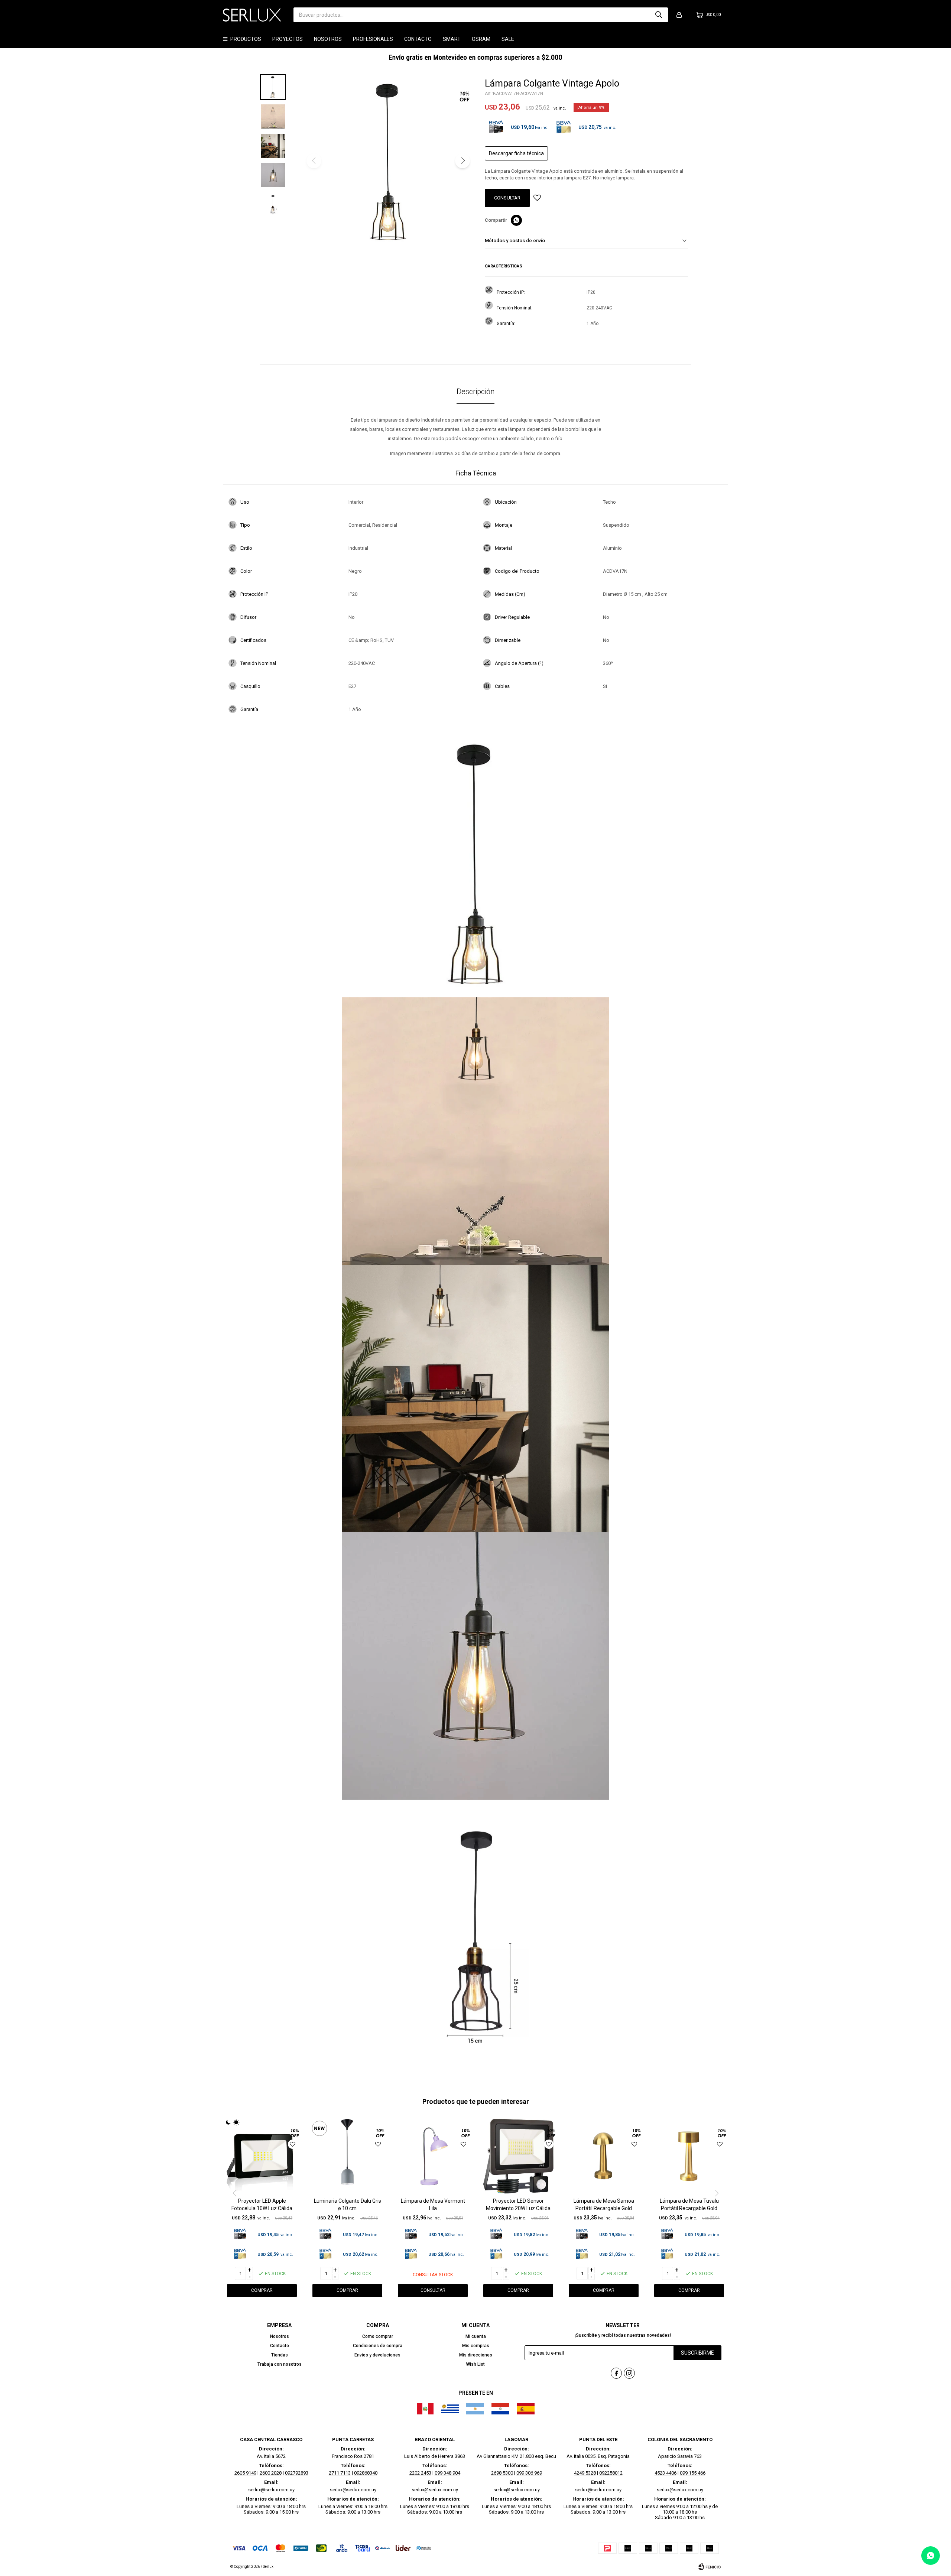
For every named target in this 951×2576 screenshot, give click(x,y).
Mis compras (476, 2346)
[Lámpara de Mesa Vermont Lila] (433, 2156)
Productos (246, 39)
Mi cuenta (476, 2336)
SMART (452, 39)
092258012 (611, 2473)
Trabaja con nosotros (280, 2364)
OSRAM (481, 39)
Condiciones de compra (378, 2346)
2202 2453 (420, 2473)
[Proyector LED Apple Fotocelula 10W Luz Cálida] (262, 2156)
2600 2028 (271, 2473)
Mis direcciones (476, 2355)
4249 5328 (585, 2473)
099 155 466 (693, 2473)
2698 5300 (502, 2473)
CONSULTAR (507, 198)
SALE (508, 39)
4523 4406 (666, 2473)
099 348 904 (447, 2473)
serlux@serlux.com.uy (271, 2490)
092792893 (297, 2473)
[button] (659, 15)
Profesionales (373, 39)
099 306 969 (529, 2473)
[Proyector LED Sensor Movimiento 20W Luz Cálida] (518, 2156)
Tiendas (280, 2355)
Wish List (475, 2364)
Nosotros (328, 39)
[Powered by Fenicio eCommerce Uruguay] (710, 2567)
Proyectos (288, 39)
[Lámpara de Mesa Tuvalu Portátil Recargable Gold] (689, 2156)
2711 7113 (340, 2473)
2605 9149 (245, 2473)
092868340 (366, 2473)
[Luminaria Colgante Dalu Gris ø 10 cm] (347, 2156)
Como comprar (378, 2336)
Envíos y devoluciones (377, 2355)
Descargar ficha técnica (516, 153)
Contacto (418, 39)
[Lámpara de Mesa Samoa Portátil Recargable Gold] (604, 2156)
